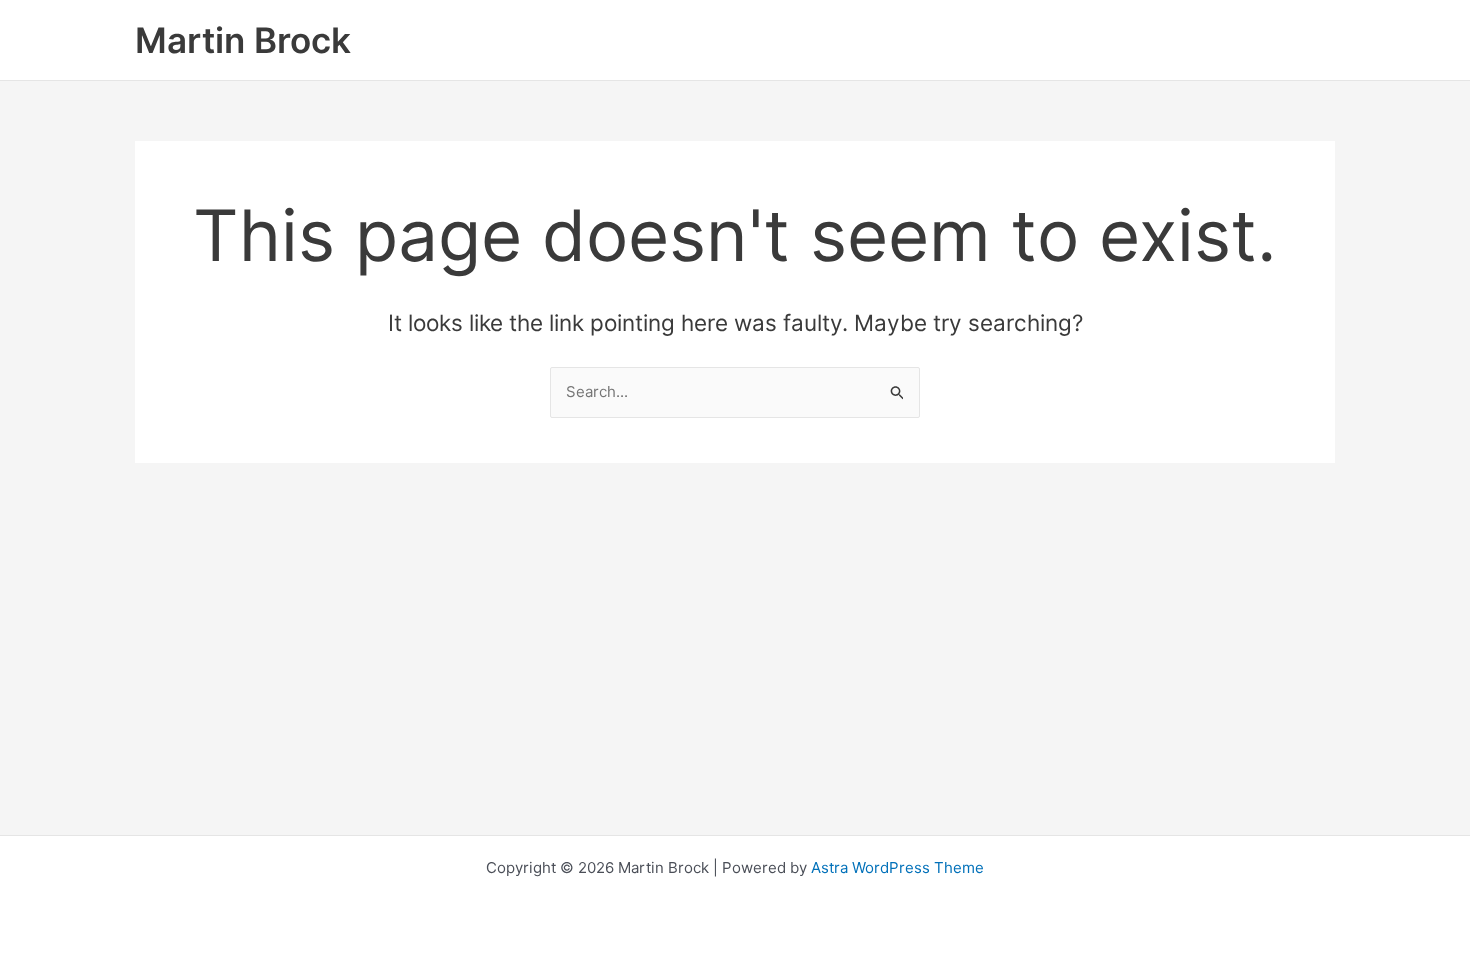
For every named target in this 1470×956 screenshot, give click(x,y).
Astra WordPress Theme (897, 867)
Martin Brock (243, 40)
